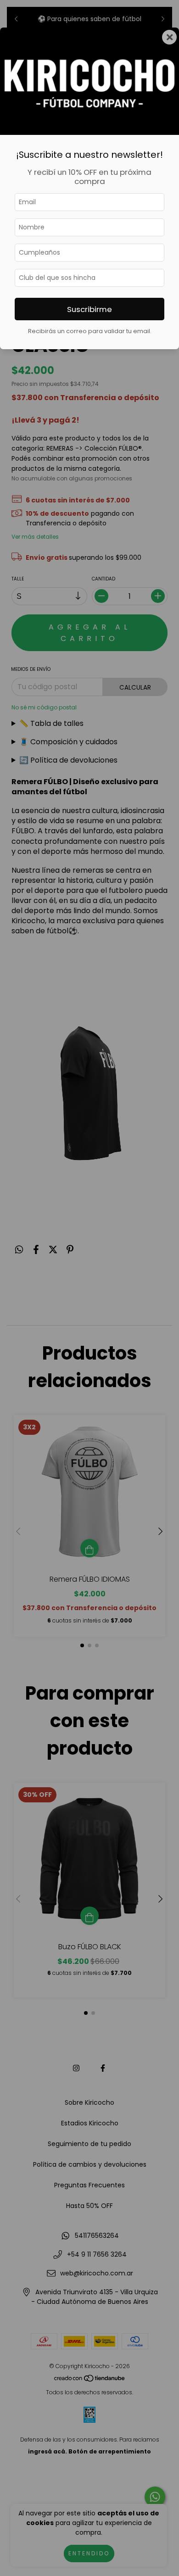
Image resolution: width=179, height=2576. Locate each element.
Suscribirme (89, 309)
